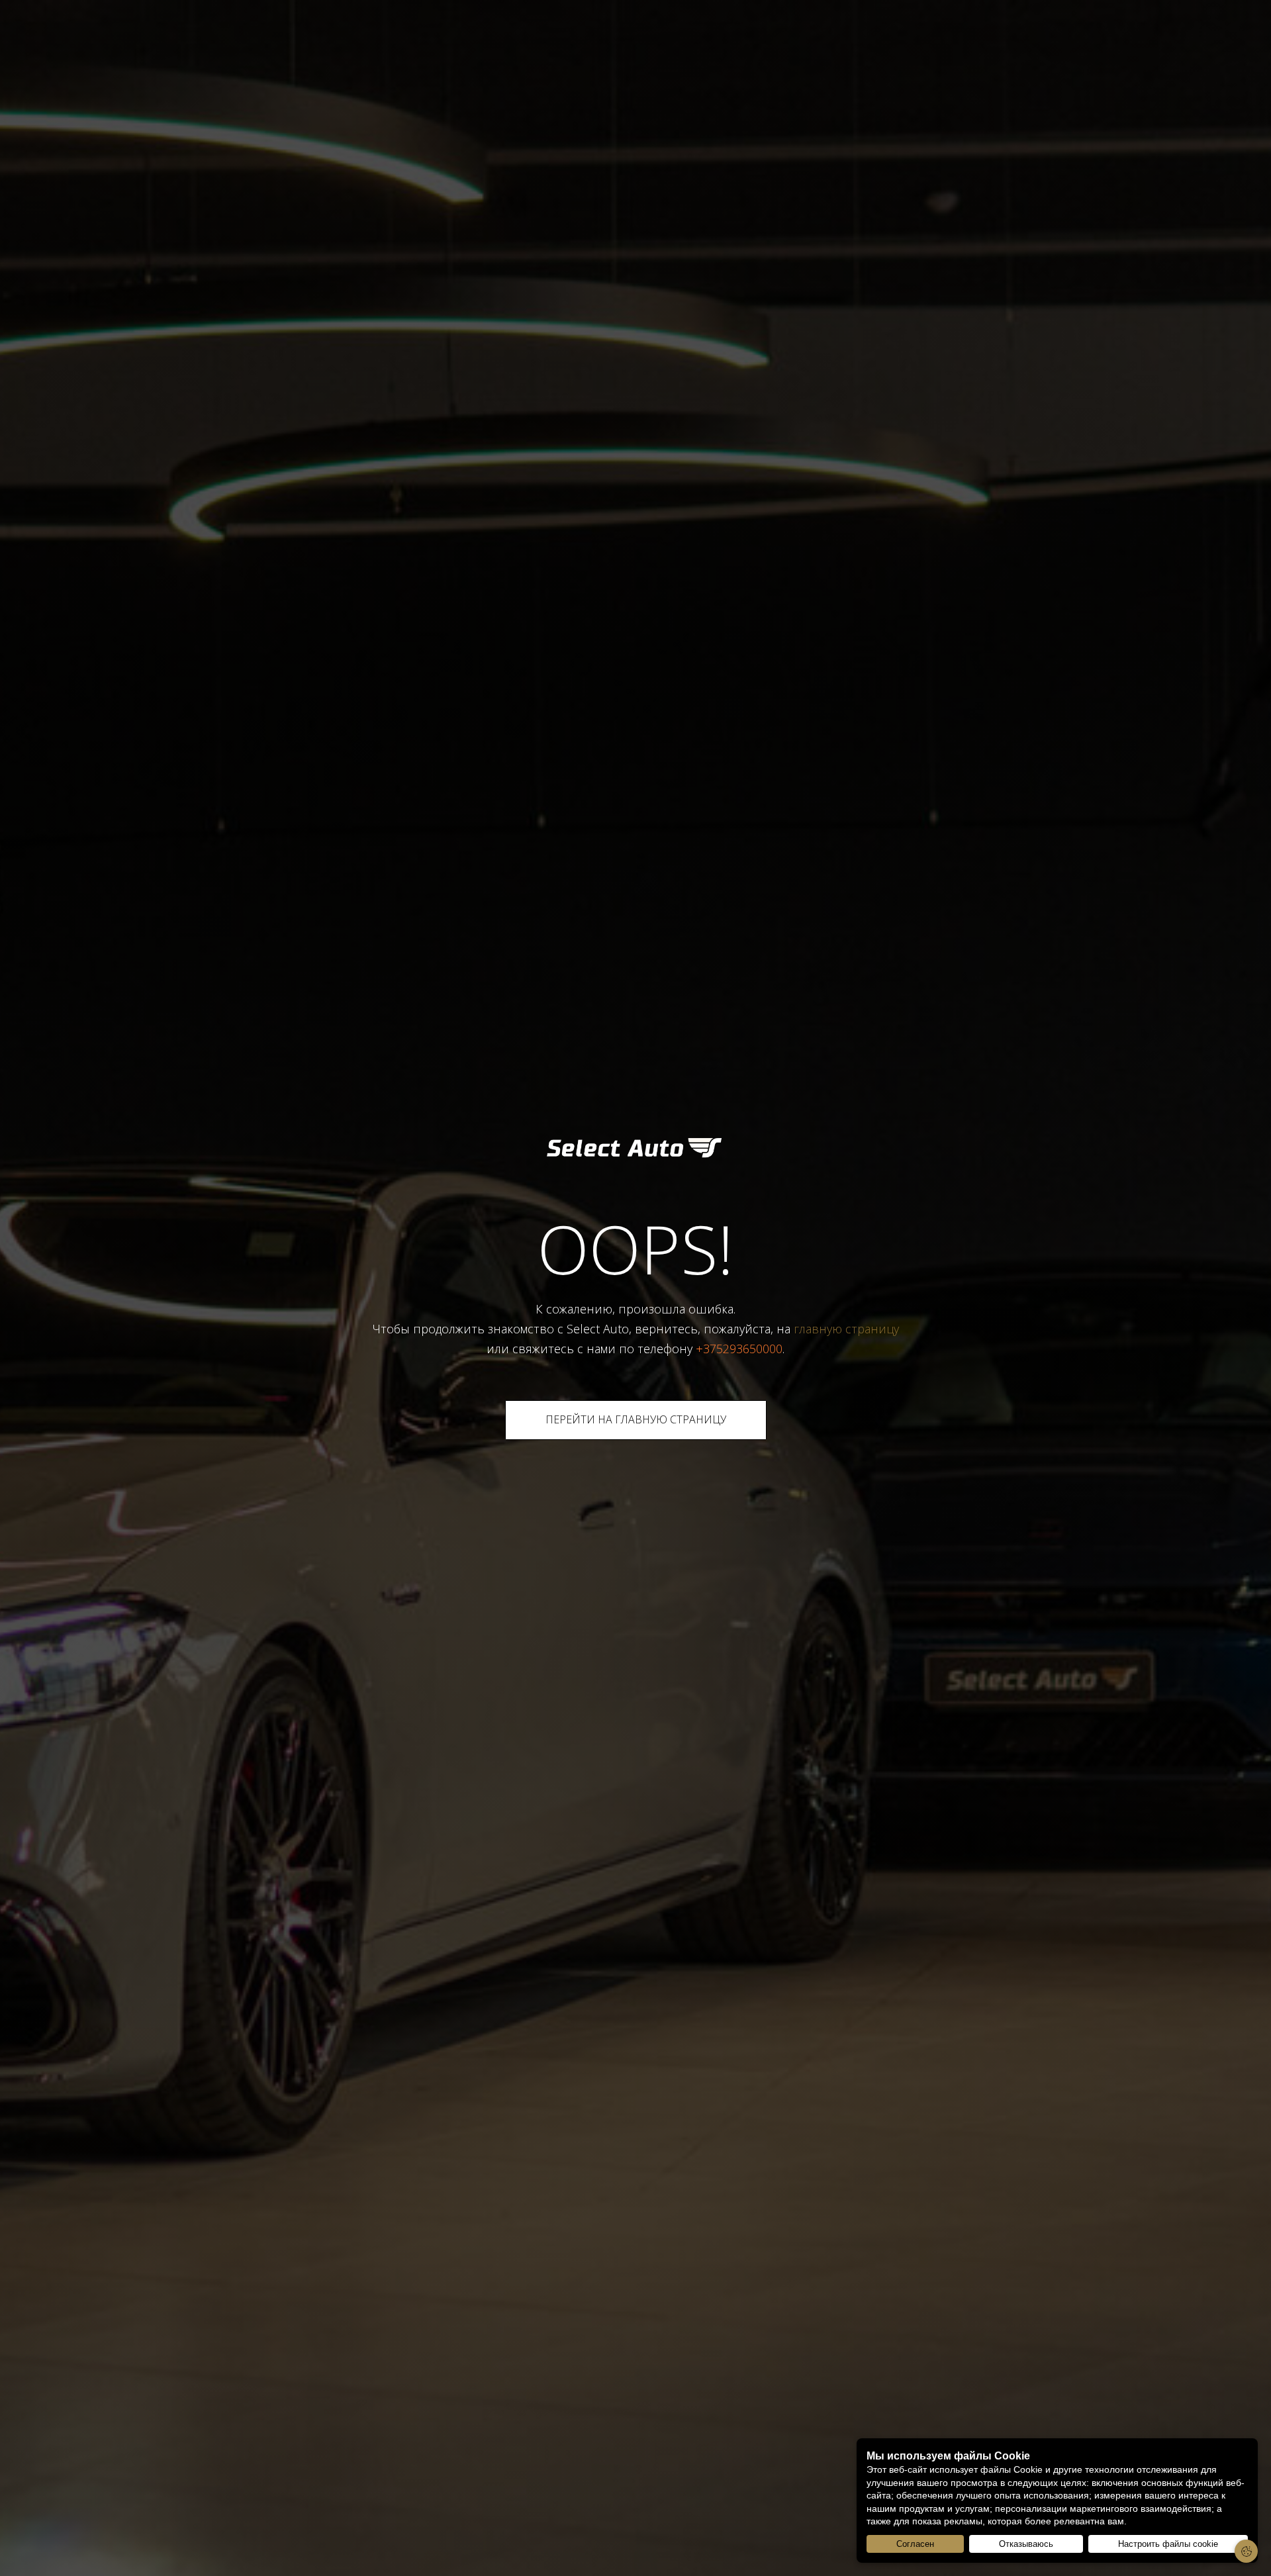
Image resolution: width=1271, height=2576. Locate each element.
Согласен (915, 2544)
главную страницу (846, 1329)
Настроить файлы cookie (1168, 2544)
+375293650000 (739, 1349)
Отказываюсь (1026, 2544)
